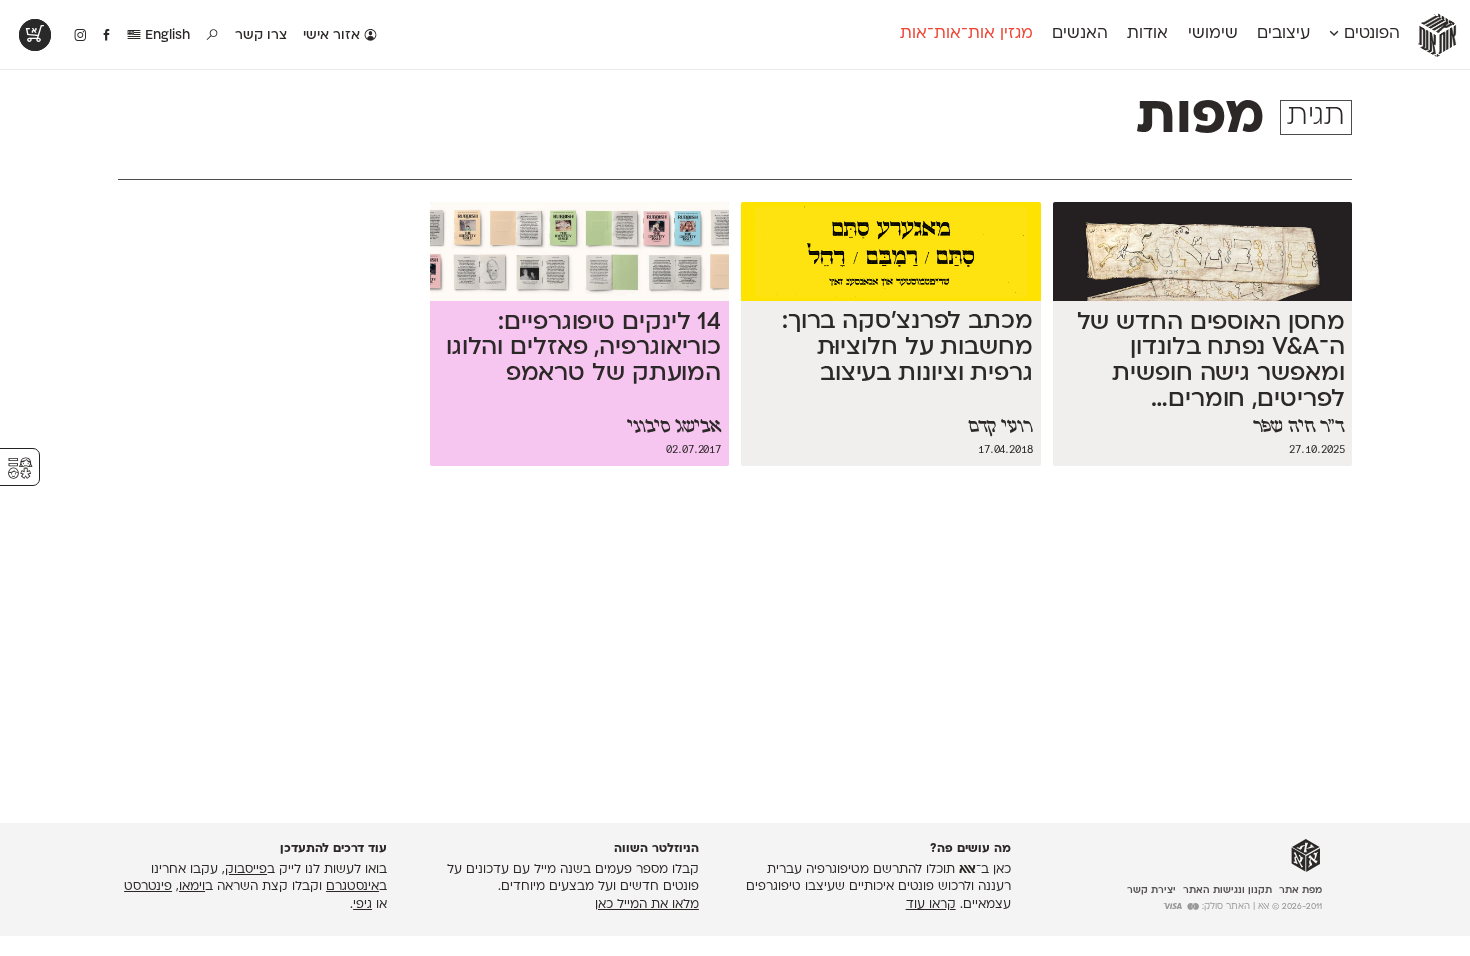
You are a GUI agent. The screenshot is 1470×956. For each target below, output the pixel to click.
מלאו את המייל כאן (647, 905)
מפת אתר (1300, 890)
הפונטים (1369, 34)
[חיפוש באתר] (213, 36)
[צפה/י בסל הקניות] (35, 35)
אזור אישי (333, 35)
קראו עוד (931, 905)
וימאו (192, 887)
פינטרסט (148, 887)
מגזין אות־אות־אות (966, 34)
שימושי (1213, 34)
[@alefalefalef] (80, 36)
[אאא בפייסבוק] (107, 36)
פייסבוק (246, 870)
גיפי (362, 905)
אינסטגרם (352, 887)
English (165, 35)
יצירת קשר (1151, 890)
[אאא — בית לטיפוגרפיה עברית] (1306, 856)
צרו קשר (261, 35)
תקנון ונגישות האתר (1227, 890)
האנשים (1080, 34)
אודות (1147, 34)
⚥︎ (20, 468)
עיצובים (1283, 34)
